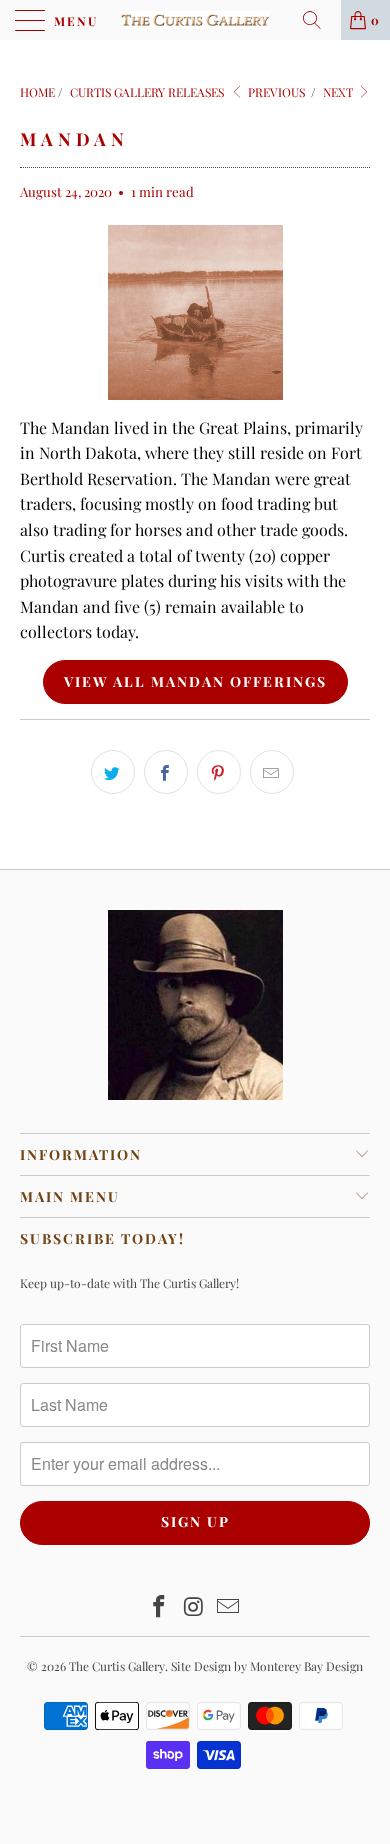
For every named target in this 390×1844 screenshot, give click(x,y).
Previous (275, 92)
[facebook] (166, 772)
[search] (319, 20)
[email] (272, 772)
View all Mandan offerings (195, 681)
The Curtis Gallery (117, 1666)
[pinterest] (219, 772)
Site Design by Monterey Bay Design (267, 1666)
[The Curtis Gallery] (195, 20)
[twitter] (113, 772)
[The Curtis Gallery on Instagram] (194, 1607)
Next (339, 92)
